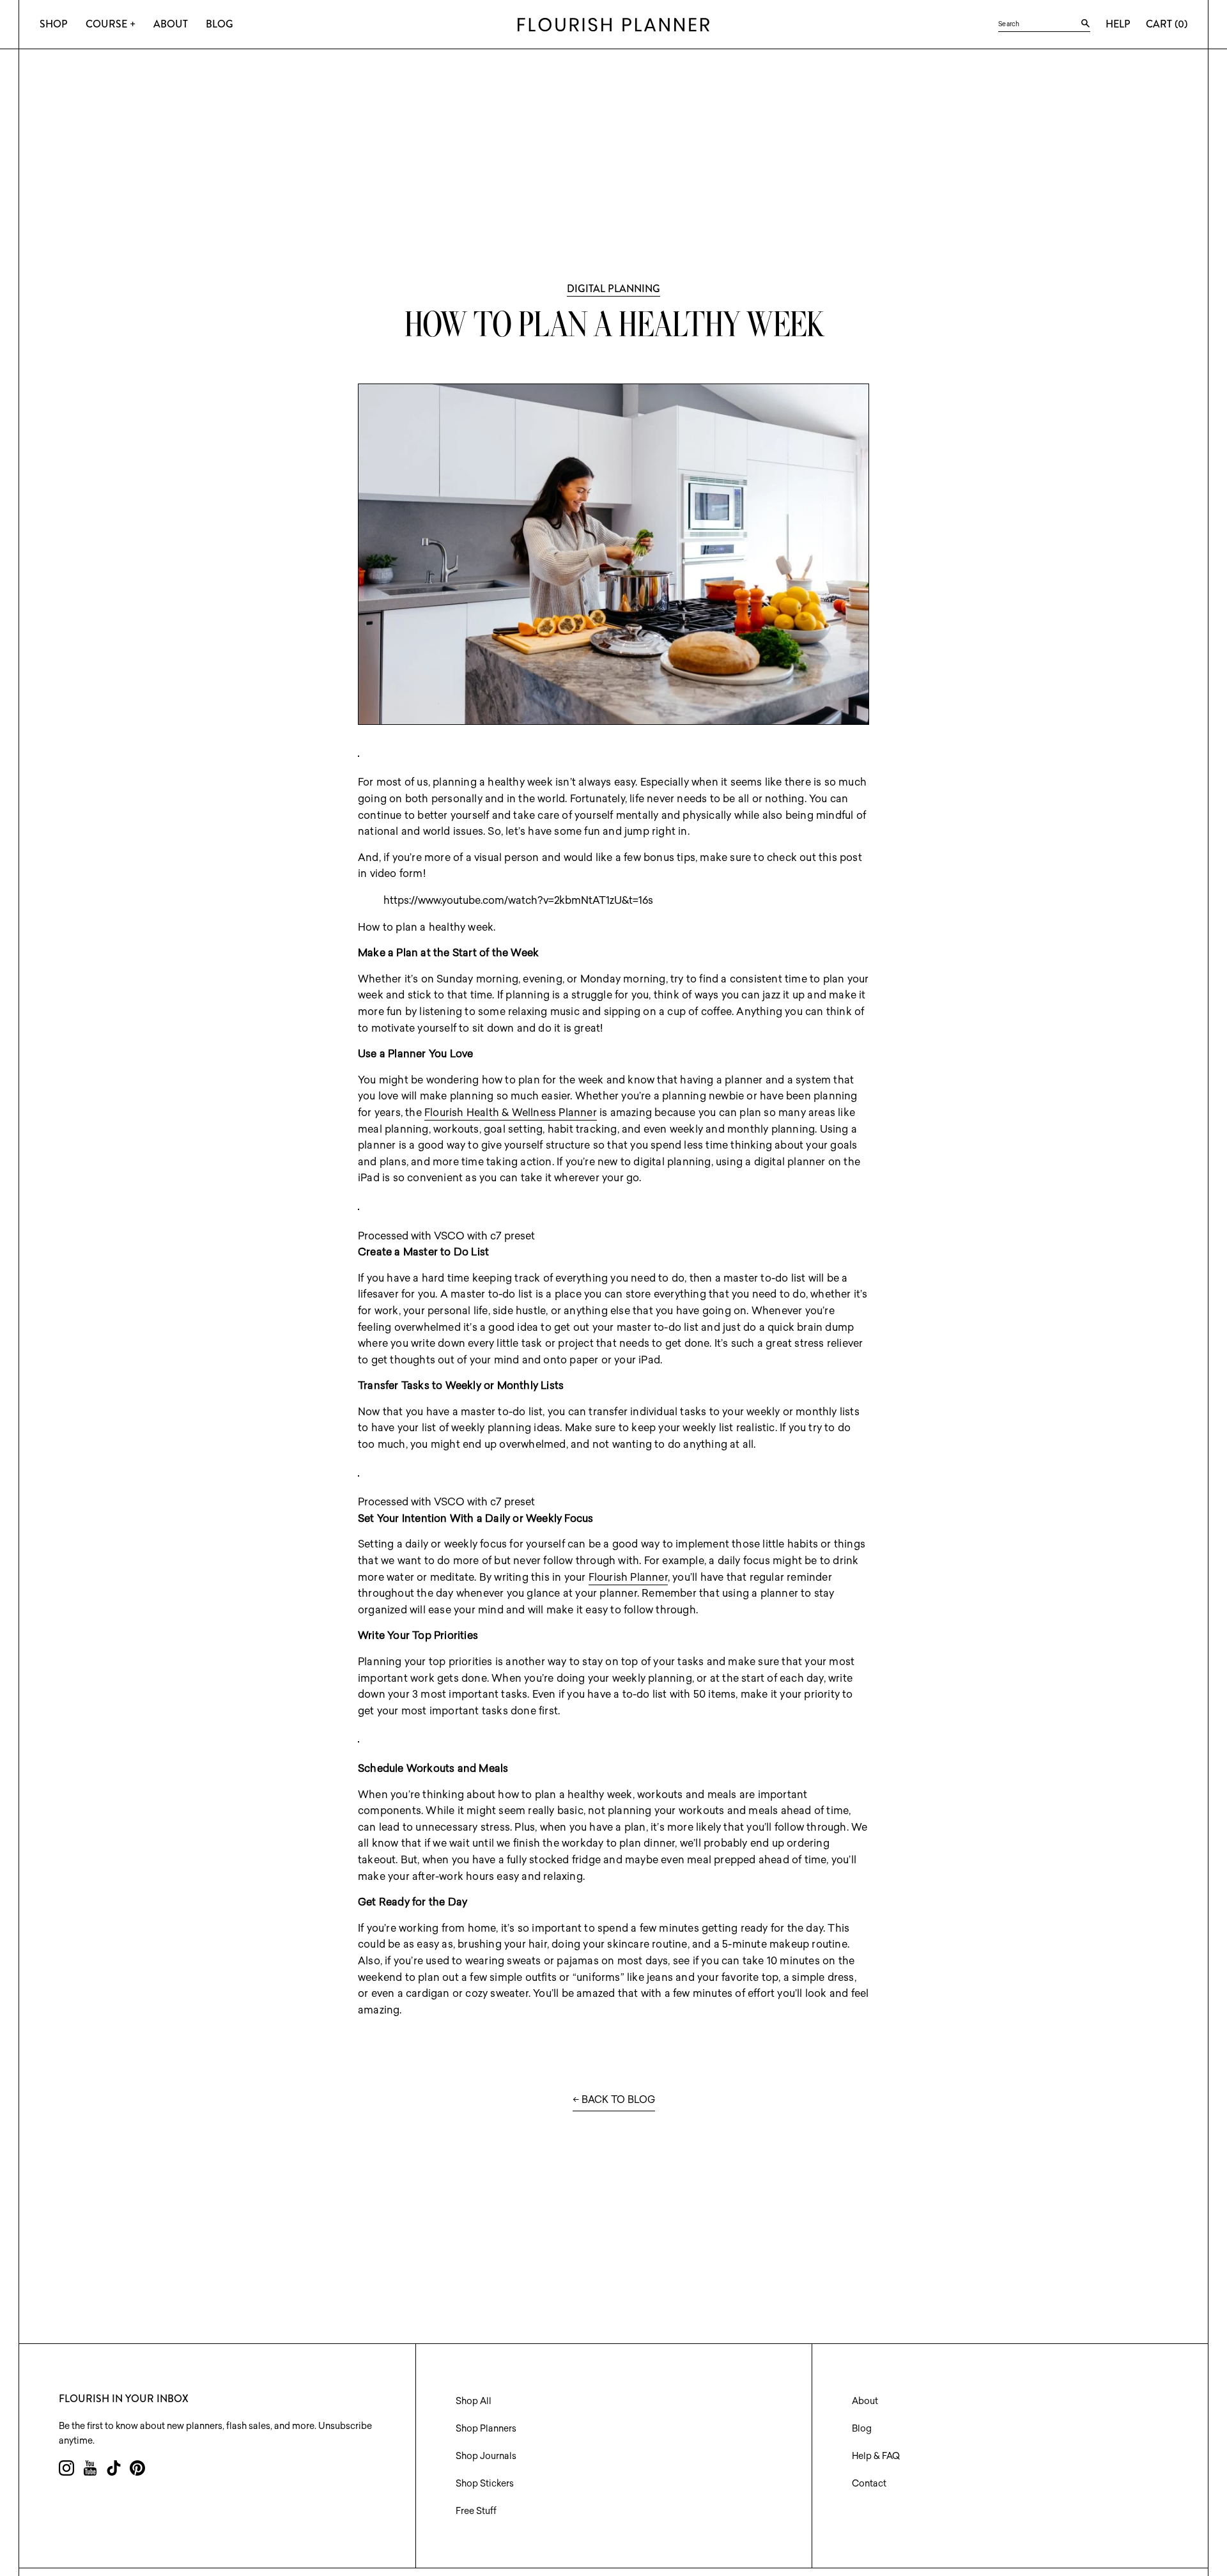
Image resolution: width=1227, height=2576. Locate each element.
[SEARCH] (1085, 24)
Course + (111, 24)
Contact (869, 2483)
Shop (54, 24)
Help (1118, 24)
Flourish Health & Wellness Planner (511, 1112)
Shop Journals (486, 2456)
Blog (220, 24)
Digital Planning (613, 289)
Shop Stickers (485, 2483)
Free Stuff (476, 2511)
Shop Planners (486, 2428)
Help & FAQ (876, 2456)
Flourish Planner (628, 1577)
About (171, 24)
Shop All (474, 2401)
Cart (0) (1167, 24)
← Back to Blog (614, 2099)
